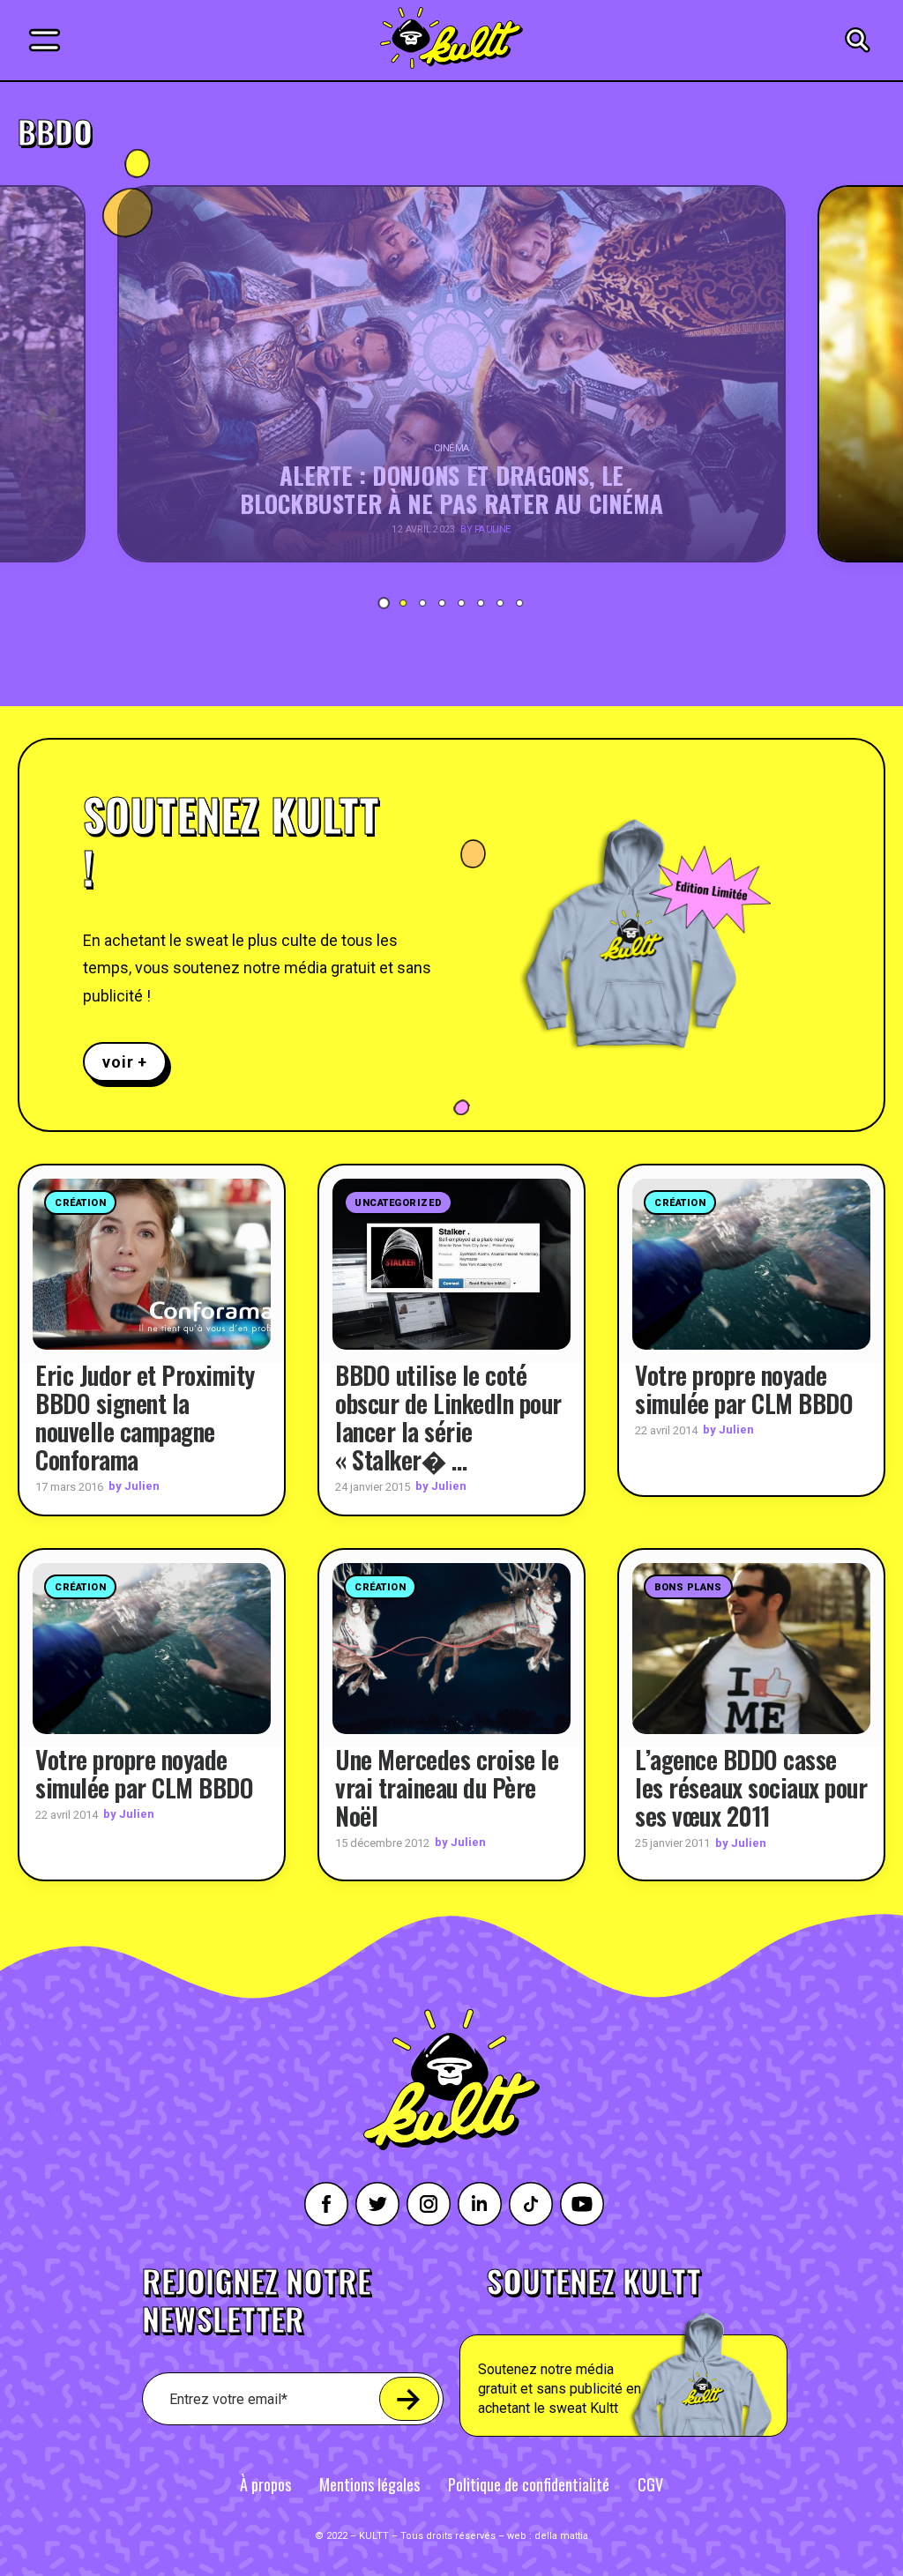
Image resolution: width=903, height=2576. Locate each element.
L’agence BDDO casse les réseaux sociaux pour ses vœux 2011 (751, 1787)
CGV (650, 2484)
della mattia (561, 2536)
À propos (265, 2484)
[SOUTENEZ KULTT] (664, 2351)
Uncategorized (398, 1203)
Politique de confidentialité (529, 2484)
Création (80, 1203)
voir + (125, 1062)
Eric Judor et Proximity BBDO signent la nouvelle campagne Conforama (145, 1417)
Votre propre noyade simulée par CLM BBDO (744, 1389)
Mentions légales (369, 2484)
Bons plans (688, 1587)
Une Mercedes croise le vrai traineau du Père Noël (447, 1787)
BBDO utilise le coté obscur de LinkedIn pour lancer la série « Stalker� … (448, 1417)
